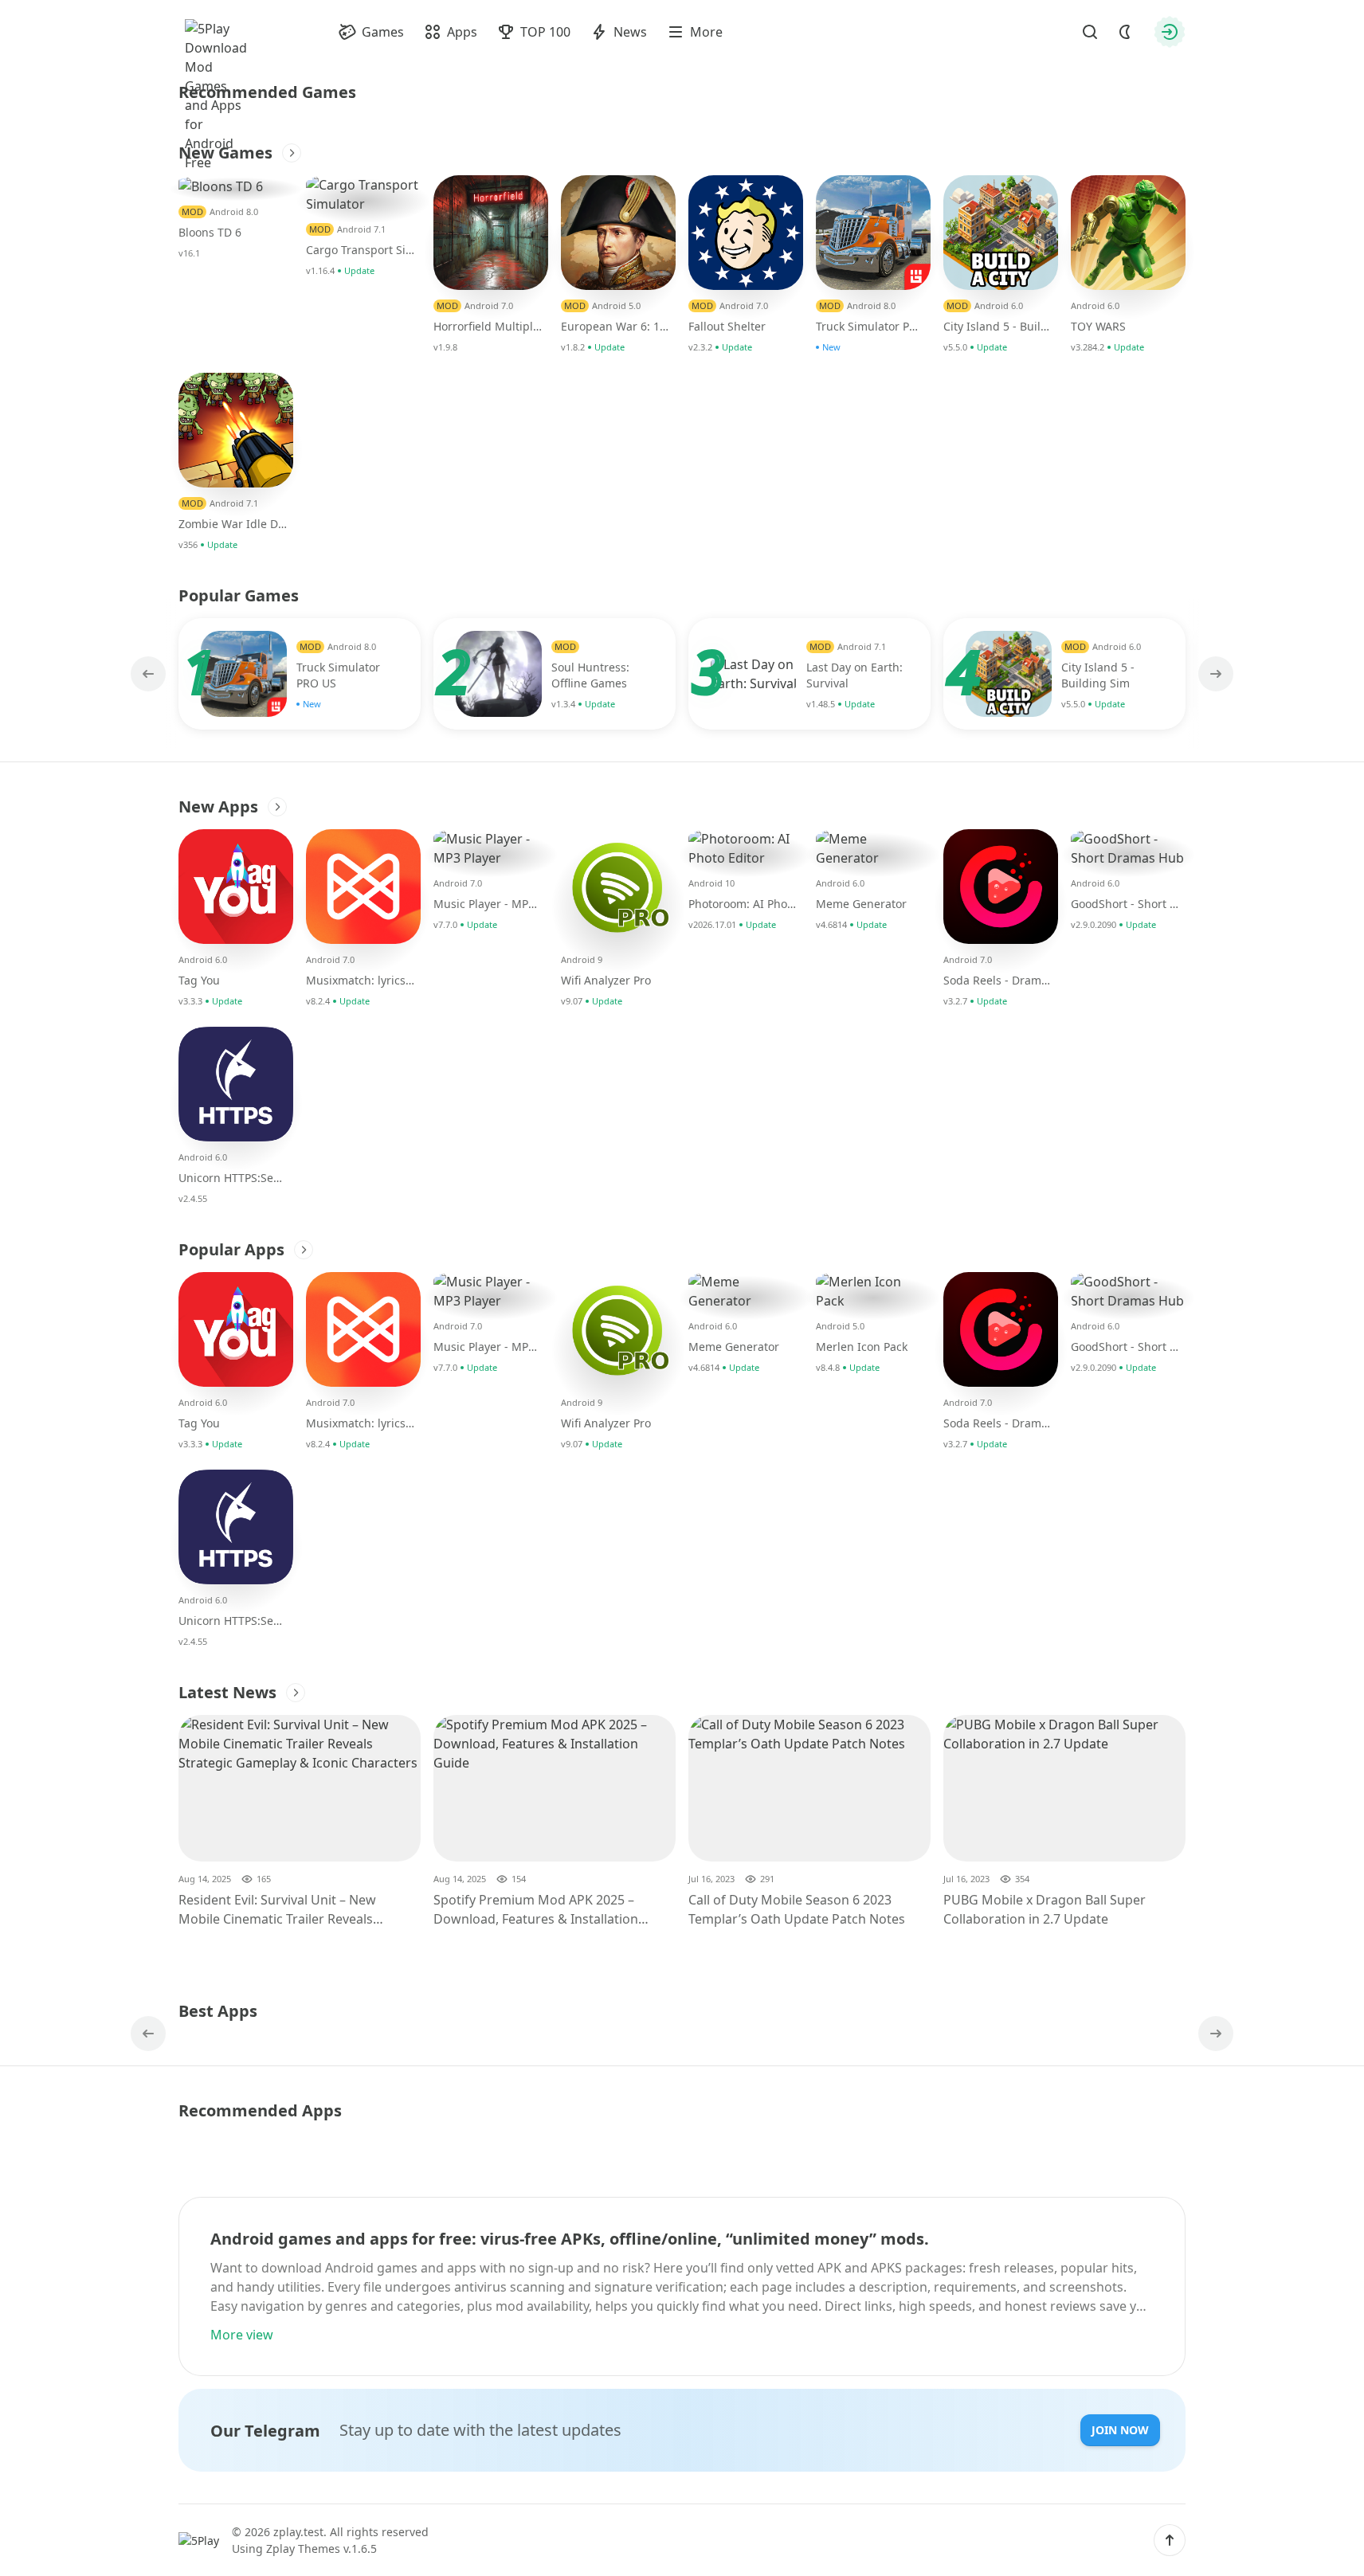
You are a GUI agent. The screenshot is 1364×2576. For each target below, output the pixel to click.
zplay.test (298, 2532)
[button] (1170, 2540)
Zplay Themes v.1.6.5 (321, 2549)
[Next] (1214, 674)
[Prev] (150, 674)
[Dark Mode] (1125, 32)
